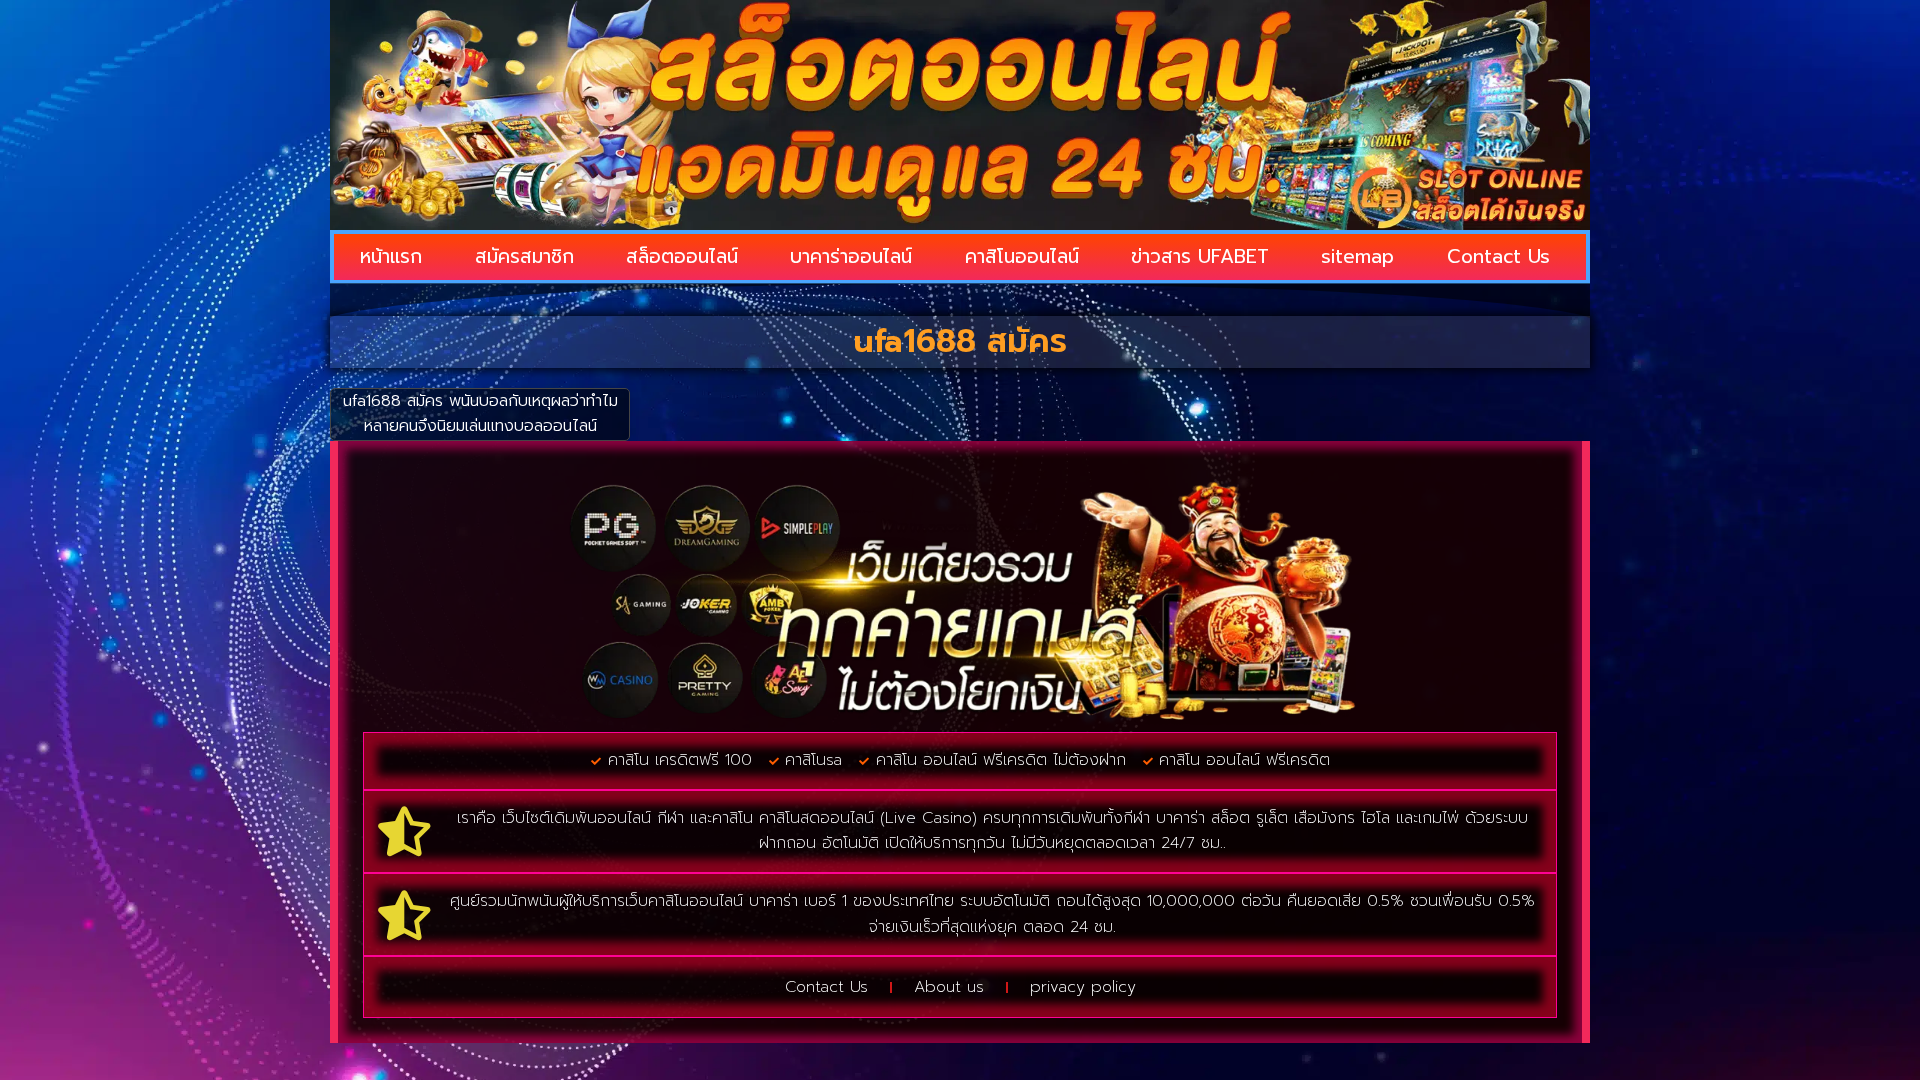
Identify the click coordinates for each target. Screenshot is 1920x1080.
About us (949, 987)
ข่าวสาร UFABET (1200, 256)
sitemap (1357, 256)
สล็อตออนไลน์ (682, 256)
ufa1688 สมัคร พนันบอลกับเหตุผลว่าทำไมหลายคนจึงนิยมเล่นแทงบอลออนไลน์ (480, 414)
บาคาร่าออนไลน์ (851, 256)
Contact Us (1498, 256)
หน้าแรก (391, 256)
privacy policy (1083, 987)
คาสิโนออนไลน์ (1022, 256)
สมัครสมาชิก (524, 256)
